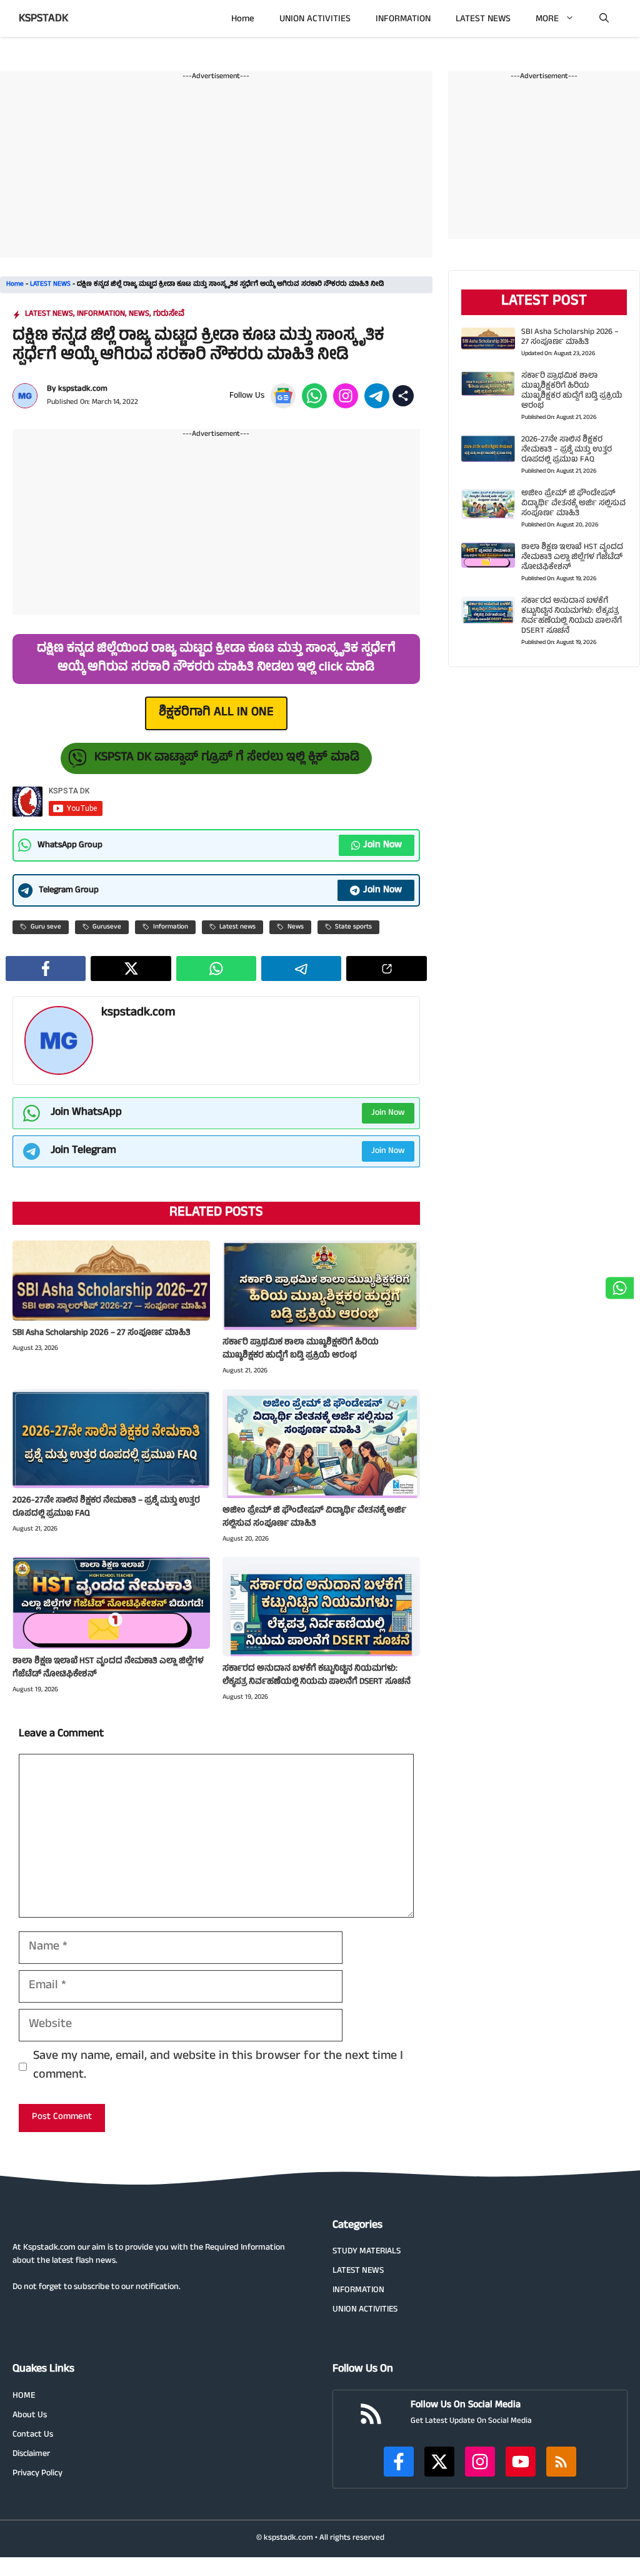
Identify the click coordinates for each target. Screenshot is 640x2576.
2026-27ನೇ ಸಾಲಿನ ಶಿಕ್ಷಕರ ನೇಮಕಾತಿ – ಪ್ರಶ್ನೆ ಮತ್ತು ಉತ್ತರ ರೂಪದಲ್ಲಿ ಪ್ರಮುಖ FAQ (106, 1507)
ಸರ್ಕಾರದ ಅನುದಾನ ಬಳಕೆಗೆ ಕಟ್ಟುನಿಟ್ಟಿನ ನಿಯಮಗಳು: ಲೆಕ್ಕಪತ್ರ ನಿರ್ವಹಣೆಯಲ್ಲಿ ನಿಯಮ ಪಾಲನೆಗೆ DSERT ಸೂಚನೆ (317, 1676)
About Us (30, 2416)
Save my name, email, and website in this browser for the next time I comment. (218, 2066)
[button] (604, 20)
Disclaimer (31, 2454)
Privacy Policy (37, 2474)
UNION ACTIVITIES (315, 20)
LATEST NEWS (483, 20)
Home (243, 20)
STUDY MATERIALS (367, 2252)
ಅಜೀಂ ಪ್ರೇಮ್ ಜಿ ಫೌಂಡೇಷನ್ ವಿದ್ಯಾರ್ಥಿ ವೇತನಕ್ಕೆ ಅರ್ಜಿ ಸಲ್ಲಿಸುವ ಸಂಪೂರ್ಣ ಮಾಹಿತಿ (314, 1517)
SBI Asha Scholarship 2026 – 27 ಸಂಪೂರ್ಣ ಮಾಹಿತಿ (102, 1333)
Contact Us (33, 2435)
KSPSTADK (43, 19)
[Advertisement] (216, 170)
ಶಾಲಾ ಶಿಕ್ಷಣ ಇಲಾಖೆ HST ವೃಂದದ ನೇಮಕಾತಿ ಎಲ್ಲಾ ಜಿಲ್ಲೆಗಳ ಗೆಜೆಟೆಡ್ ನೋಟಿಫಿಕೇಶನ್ (108, 1668)
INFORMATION (403, 20)
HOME (24, 2396)
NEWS (139, 314)
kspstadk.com (83, 390)
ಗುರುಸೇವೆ (169, 314)
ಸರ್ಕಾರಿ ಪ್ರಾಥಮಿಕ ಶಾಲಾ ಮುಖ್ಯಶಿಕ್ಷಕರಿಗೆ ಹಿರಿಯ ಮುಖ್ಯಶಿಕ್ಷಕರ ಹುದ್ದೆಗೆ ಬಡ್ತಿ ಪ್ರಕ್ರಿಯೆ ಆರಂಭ (301, 1349)
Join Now (382, 845)
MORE (547, 20)
